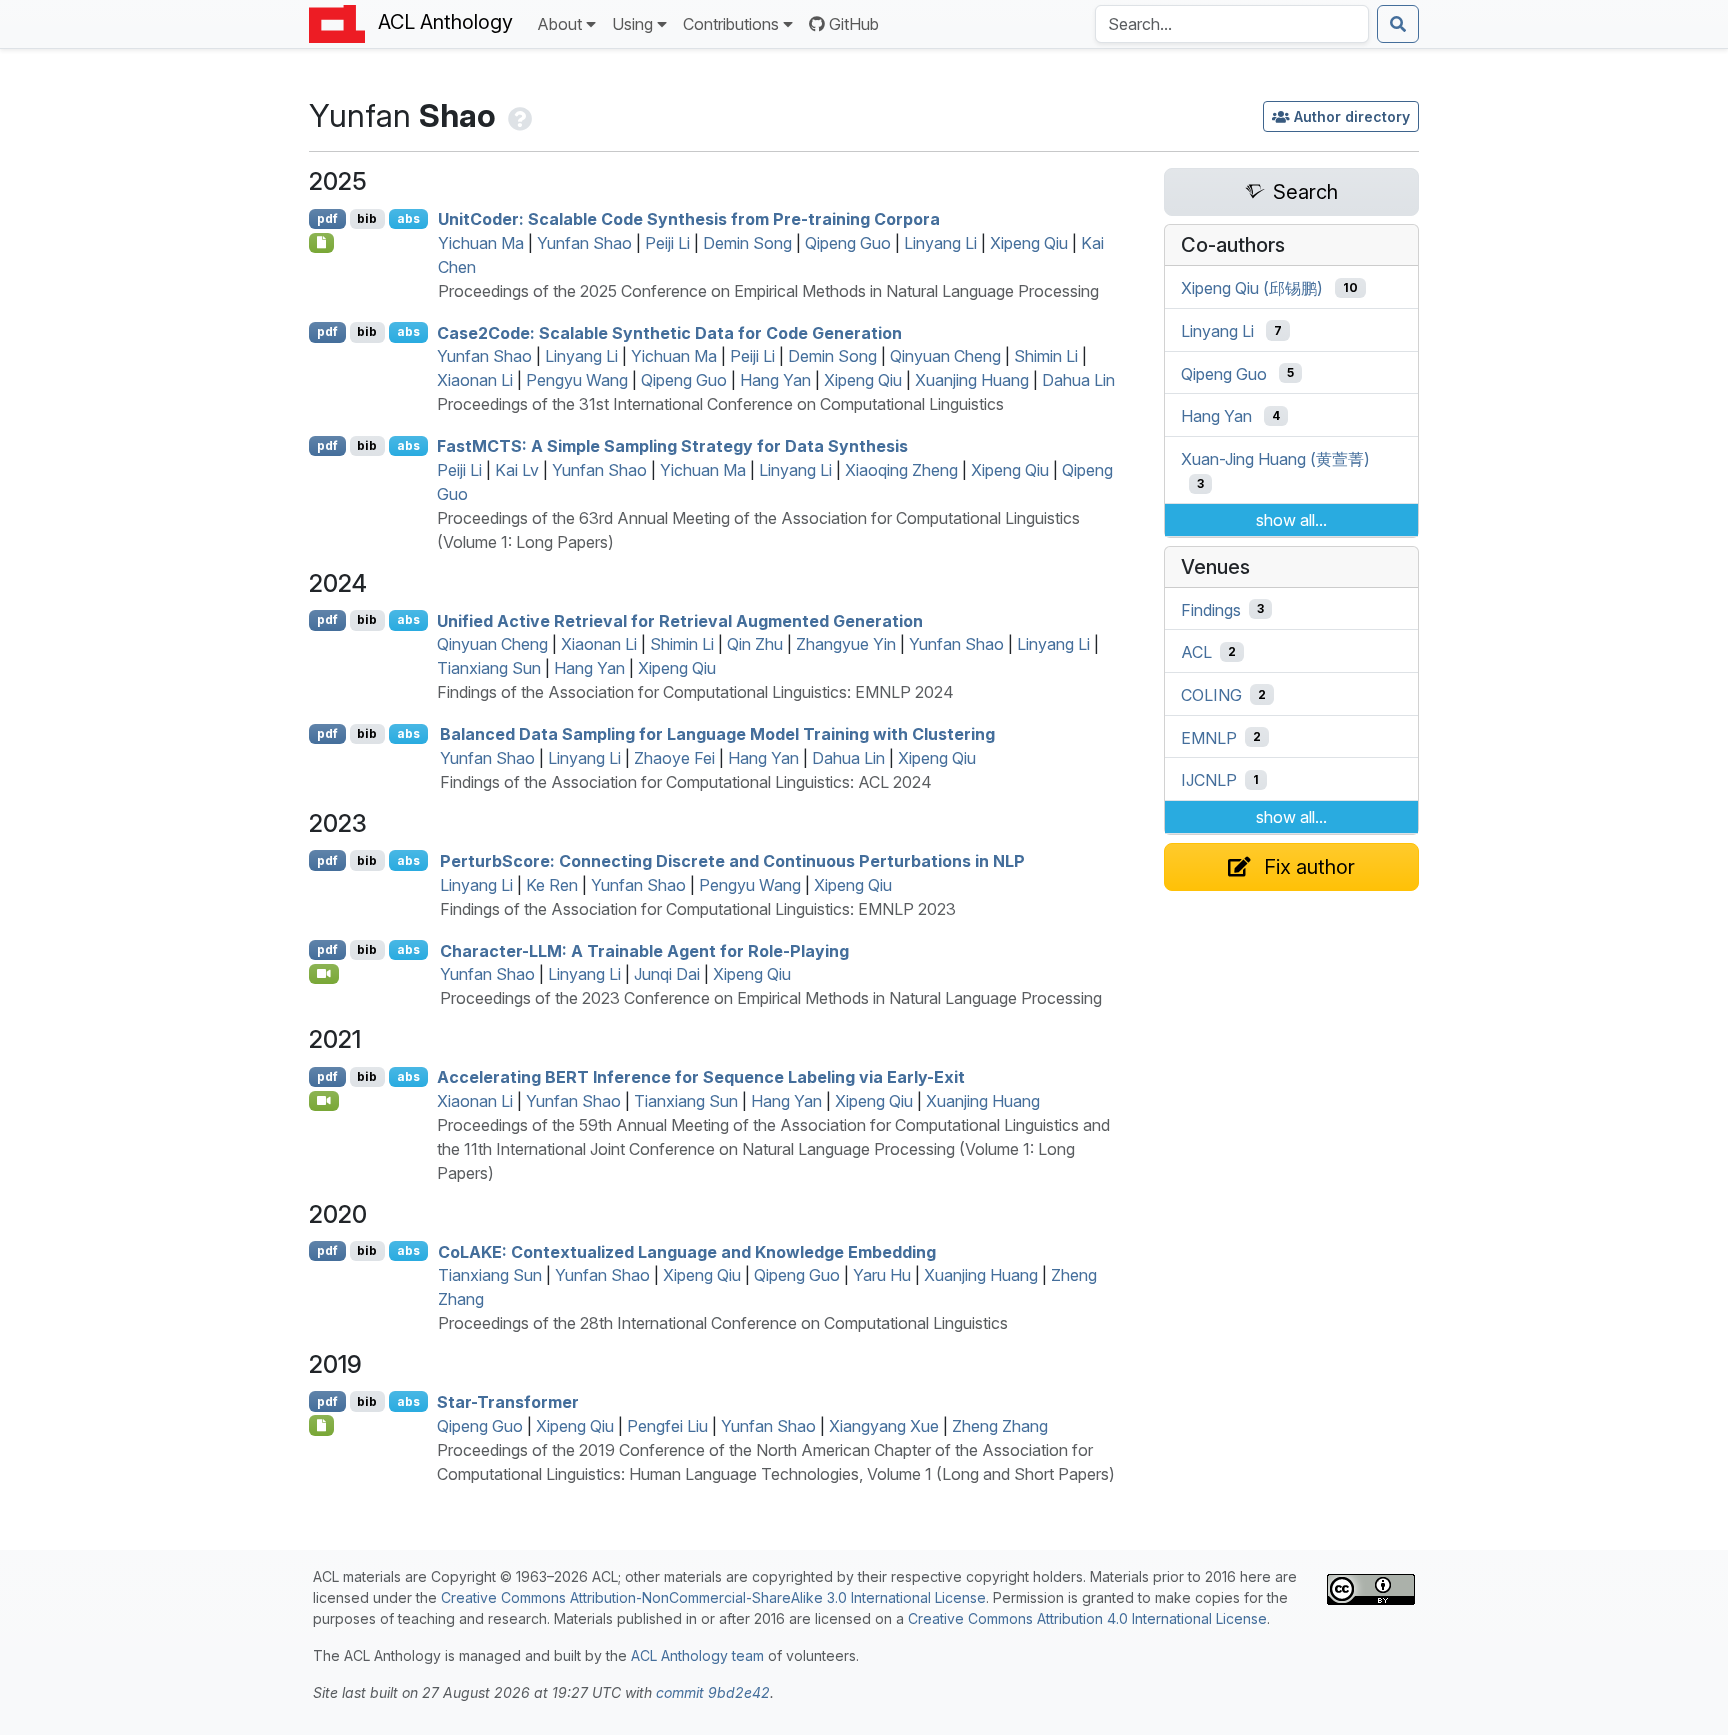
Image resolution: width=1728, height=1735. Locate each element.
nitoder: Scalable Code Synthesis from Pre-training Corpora (689, 219)
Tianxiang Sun (489, 668)
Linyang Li (940, 243)
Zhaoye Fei (674, 758)
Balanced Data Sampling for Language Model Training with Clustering (717, 734)
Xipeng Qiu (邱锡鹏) (1252, 288)
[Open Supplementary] (321, 1425)
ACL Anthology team (697, 1655)
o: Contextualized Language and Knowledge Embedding (687, 1251)
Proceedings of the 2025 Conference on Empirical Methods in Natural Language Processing (768, 291)
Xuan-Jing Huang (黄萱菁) (1275, 459)
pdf (327, 218)
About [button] (559, 24)
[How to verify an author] (518, 115)
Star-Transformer (508, 1402)
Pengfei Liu (667, 1426)
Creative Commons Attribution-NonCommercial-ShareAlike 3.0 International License (713, 1597)
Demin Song (747, 243)
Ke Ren (552, 885)
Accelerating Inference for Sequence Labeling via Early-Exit (701, 1077)
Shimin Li (1046, 356)
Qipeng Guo (848, 243)
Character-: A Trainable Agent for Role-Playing (644, 950)
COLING (1211, 695)
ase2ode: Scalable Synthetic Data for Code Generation (669, 332)
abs (408, 218)
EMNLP (1209, 737)
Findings (1211, 609)
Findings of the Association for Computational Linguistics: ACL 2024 (686, 782)
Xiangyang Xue (884, 1426)
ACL (1196, 652)
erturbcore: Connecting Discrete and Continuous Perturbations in (732, 861)
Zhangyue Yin (846, 644)
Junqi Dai (667, 974)
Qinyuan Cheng (945, 356)
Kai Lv (517, 470)
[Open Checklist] (321, 243)
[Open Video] (324, 974)
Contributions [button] (731, 24)
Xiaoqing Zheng (901, 470)
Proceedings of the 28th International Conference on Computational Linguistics (723, 1323)
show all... (1291, 520)
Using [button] (632, 24)
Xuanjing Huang (972, 380)
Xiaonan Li (475, 380)
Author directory (1352, 116)
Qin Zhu (755, 644)
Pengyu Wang (577, 380)
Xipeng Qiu (1029, 243)
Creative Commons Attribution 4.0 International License (1087, 1618)
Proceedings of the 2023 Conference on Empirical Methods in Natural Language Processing (771, 998)
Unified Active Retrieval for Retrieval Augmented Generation (680, 620)
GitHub (854, 24)
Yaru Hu (882, 1275)
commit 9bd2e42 (713, 1692)
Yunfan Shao (584, 243)
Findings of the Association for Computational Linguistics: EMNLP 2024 (695, 692)
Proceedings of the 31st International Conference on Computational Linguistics (720, 404)
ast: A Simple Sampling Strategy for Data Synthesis (672, 446)
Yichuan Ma (481, 243)
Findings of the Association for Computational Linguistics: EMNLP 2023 (698, 909)
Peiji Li (667, 243)
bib (367, 218)
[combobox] (1232, 24)
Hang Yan (775, 380)
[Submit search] (1398, 24)
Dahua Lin (1078, 380)
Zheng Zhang (1000, 1426)
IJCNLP (1209, 780)
